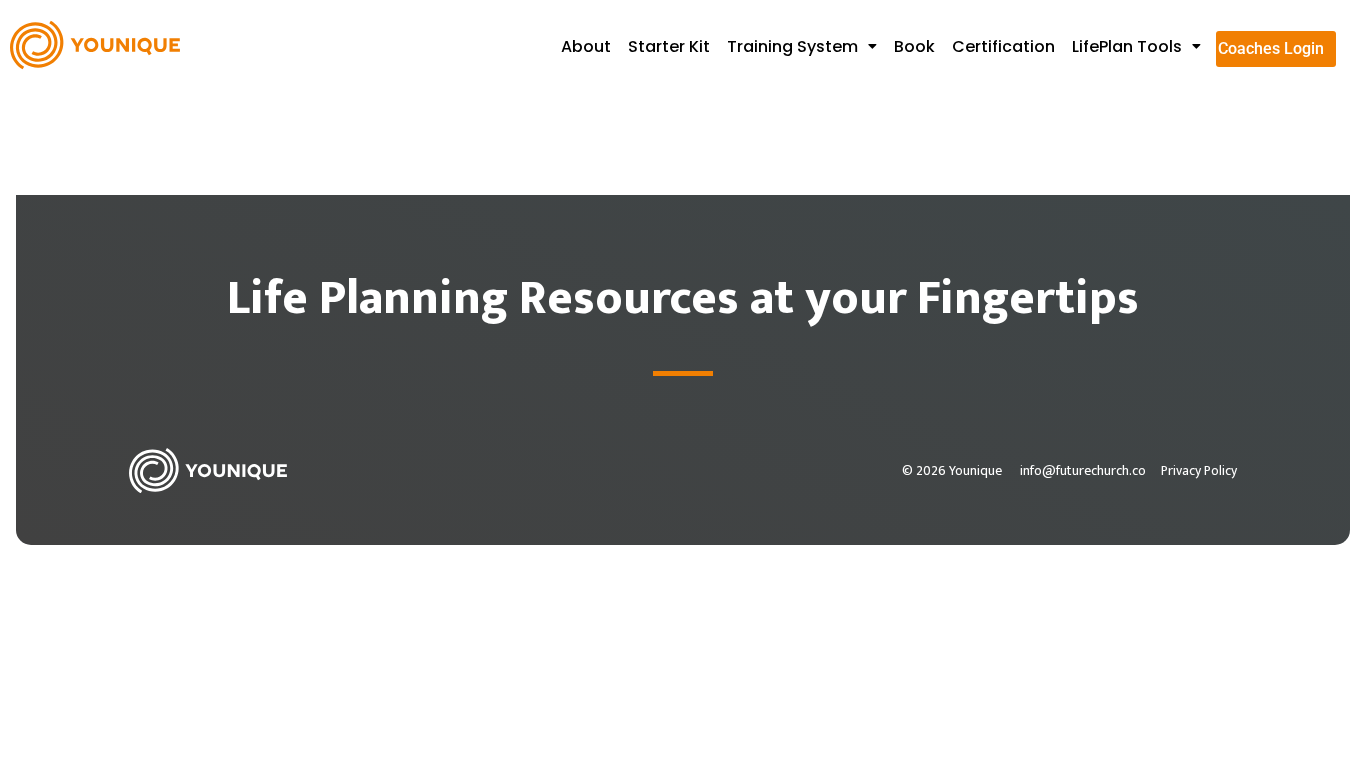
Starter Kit (669, 46)
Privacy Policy (1199, 471)
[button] (807, 47)
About (586, 46)
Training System (792, 46)
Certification (1003, 46)
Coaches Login (1271, 48)
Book (914, 46)
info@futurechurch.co (1083, 471)
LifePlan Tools (1127, 46)
